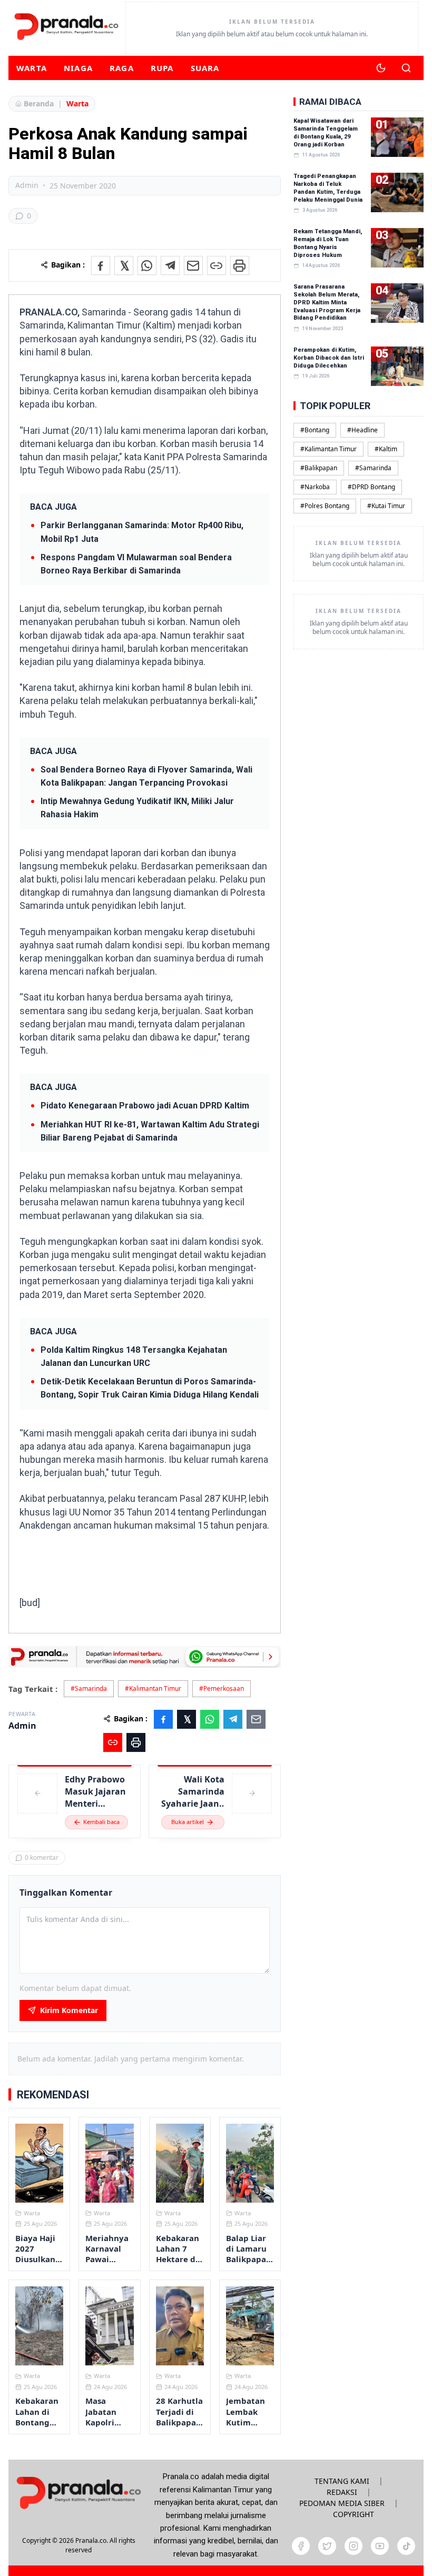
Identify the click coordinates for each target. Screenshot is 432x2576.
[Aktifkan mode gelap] (381, 68)
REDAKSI (342, 2492)
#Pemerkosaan (222, 1688)
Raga (122, 68)
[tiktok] (406, 2546)
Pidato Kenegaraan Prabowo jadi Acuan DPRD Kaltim (145, 1106)
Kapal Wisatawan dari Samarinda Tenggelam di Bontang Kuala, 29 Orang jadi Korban (326, 133)
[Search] (406, 68)
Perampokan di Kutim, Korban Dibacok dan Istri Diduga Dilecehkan (329, 358)
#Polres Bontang (325, 506)
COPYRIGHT (354, 2514)
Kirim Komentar (69, 2010)
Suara (205, 68)
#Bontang (315, 430)
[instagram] (354, 2546)
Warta (32, 68)
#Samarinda (89, 1688)
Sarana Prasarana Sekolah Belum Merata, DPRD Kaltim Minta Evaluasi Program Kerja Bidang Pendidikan (327, 302)
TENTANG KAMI (342, 2481)
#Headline (362, 430)
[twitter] (327, 2546)
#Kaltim (386, 449)
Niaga (78, 68)
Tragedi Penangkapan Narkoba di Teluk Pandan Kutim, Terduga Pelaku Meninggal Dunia (328, 188)
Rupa (162, 68)
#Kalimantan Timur (153, 1688)
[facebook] (301, 2546)
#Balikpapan (319, 468)
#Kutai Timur (386, 506)
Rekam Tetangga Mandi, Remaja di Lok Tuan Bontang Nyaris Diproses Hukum (328, 243)
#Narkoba (315, 487)
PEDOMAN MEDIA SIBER (342, 2503)
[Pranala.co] (78, 2493)
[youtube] (380, 2546)
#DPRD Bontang (371, 487)
